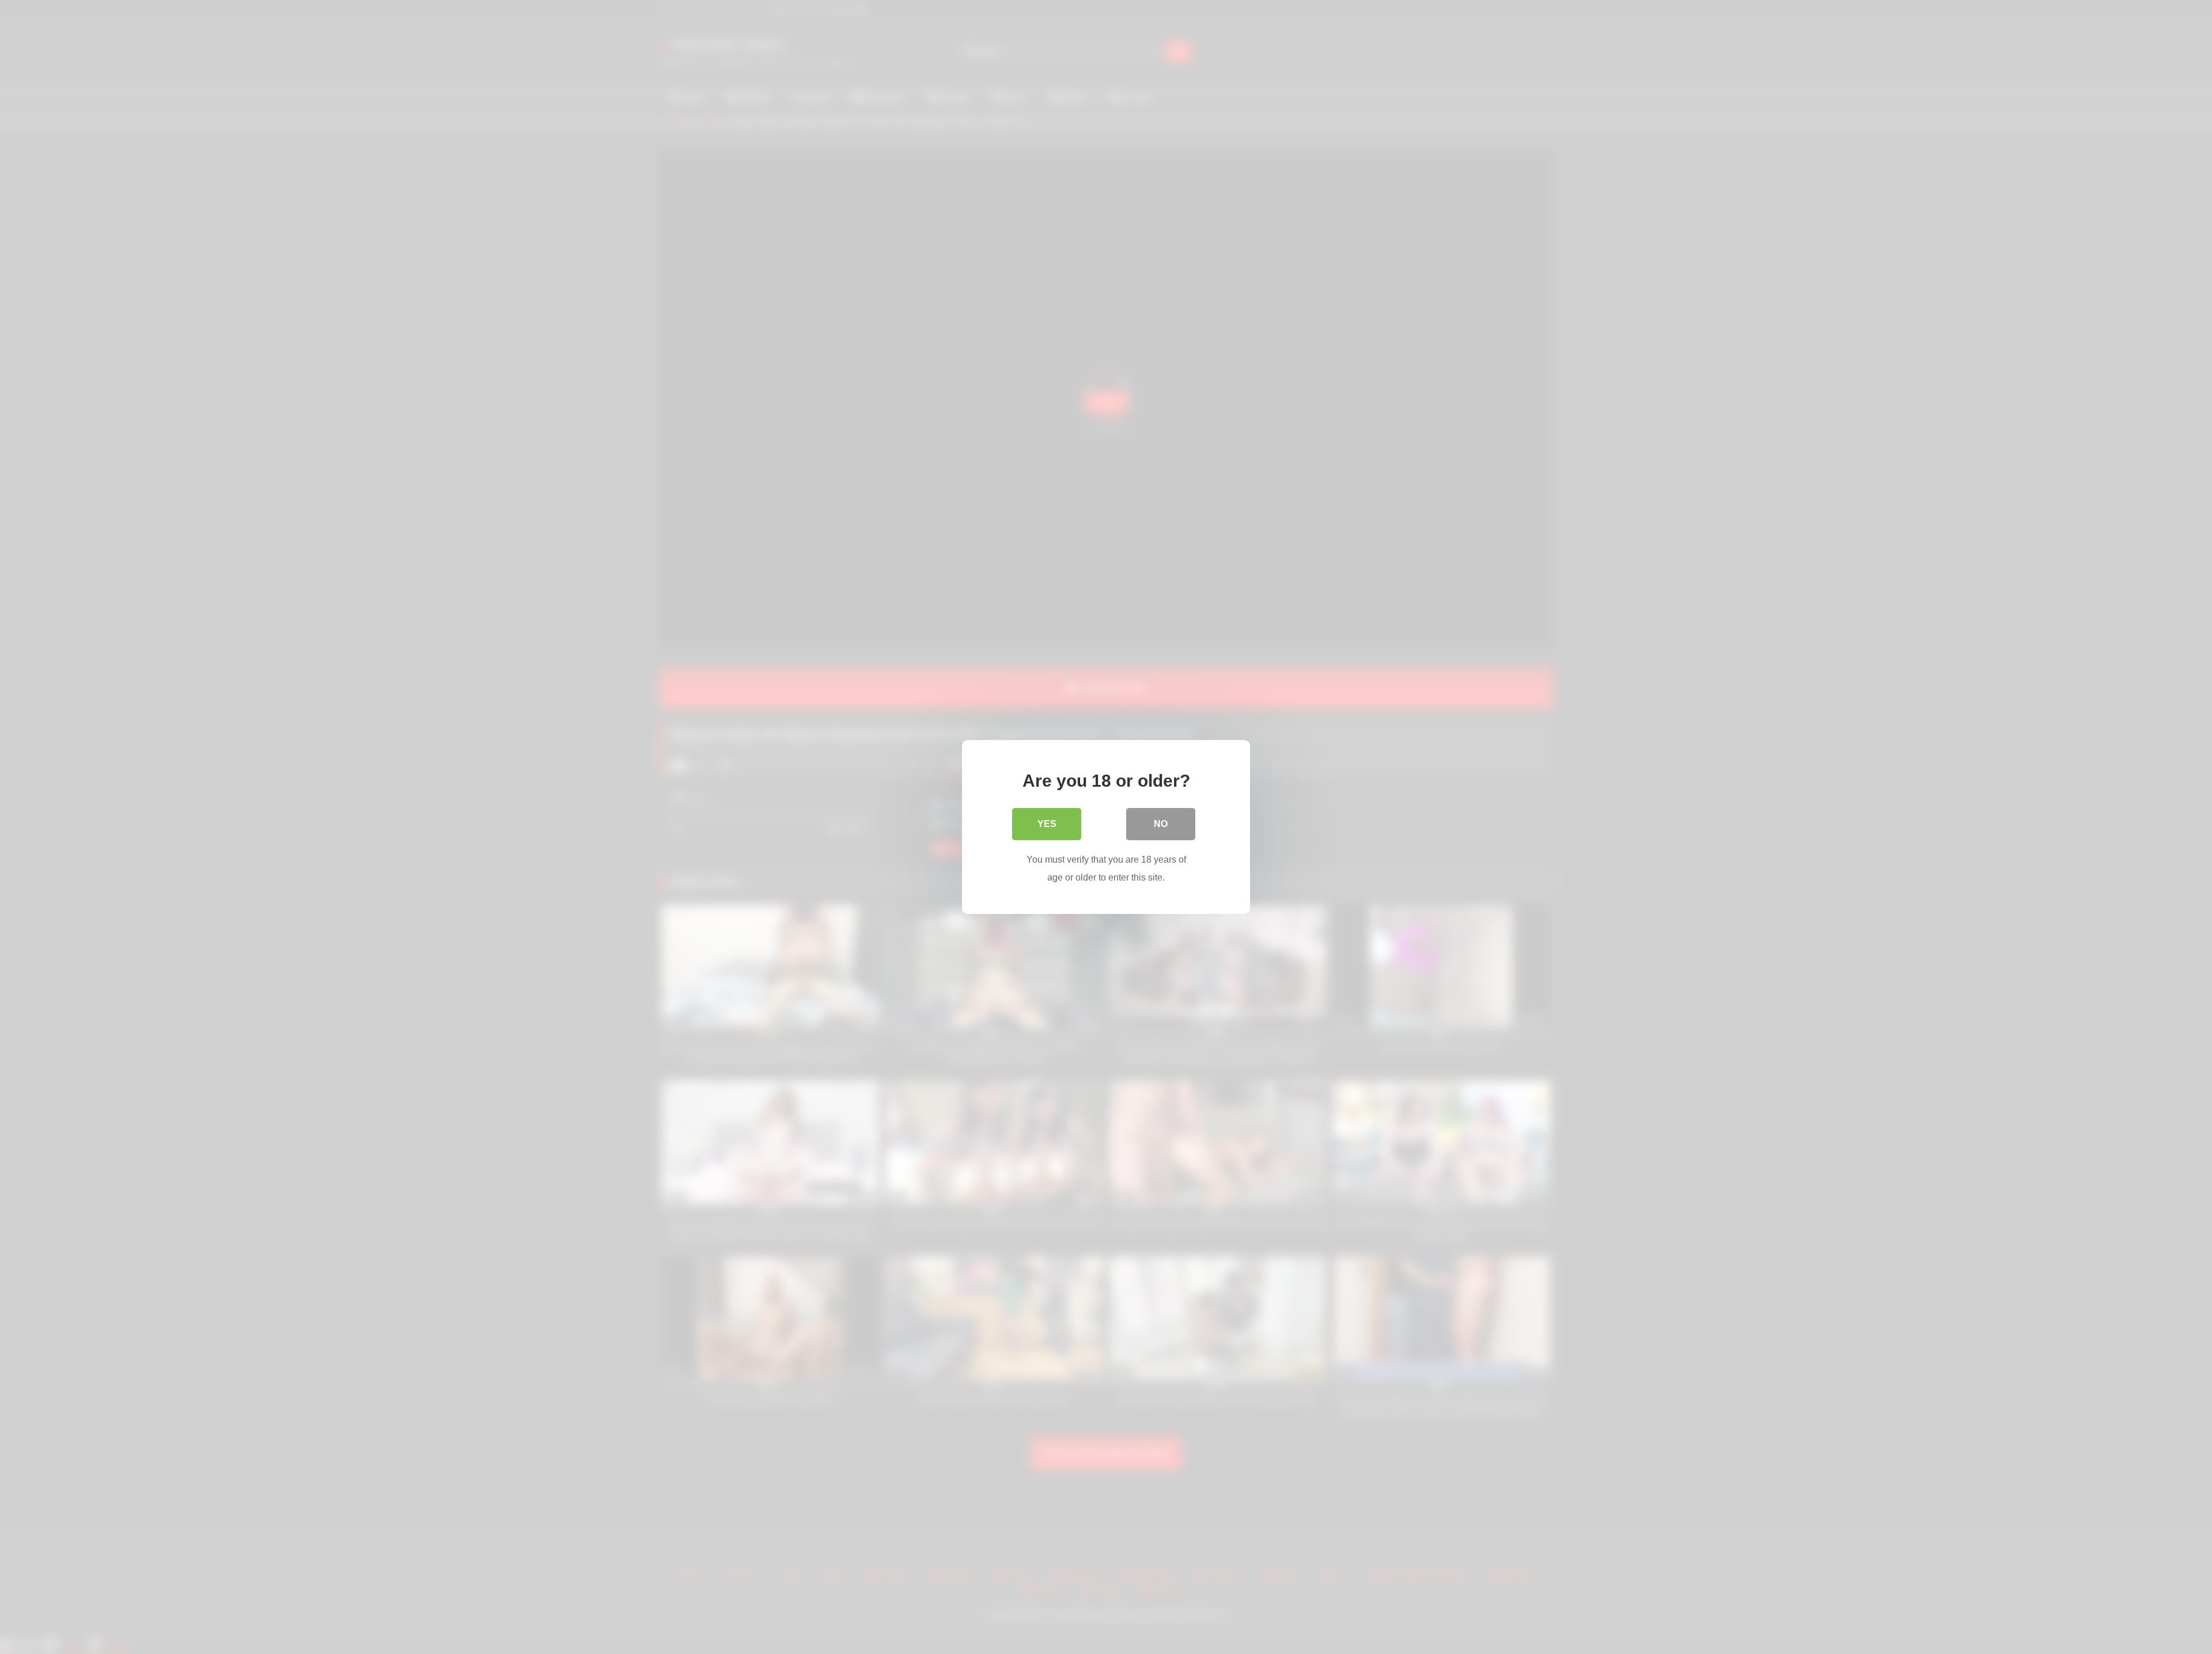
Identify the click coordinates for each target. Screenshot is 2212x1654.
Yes (1047, 824)
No (1161, 824)
